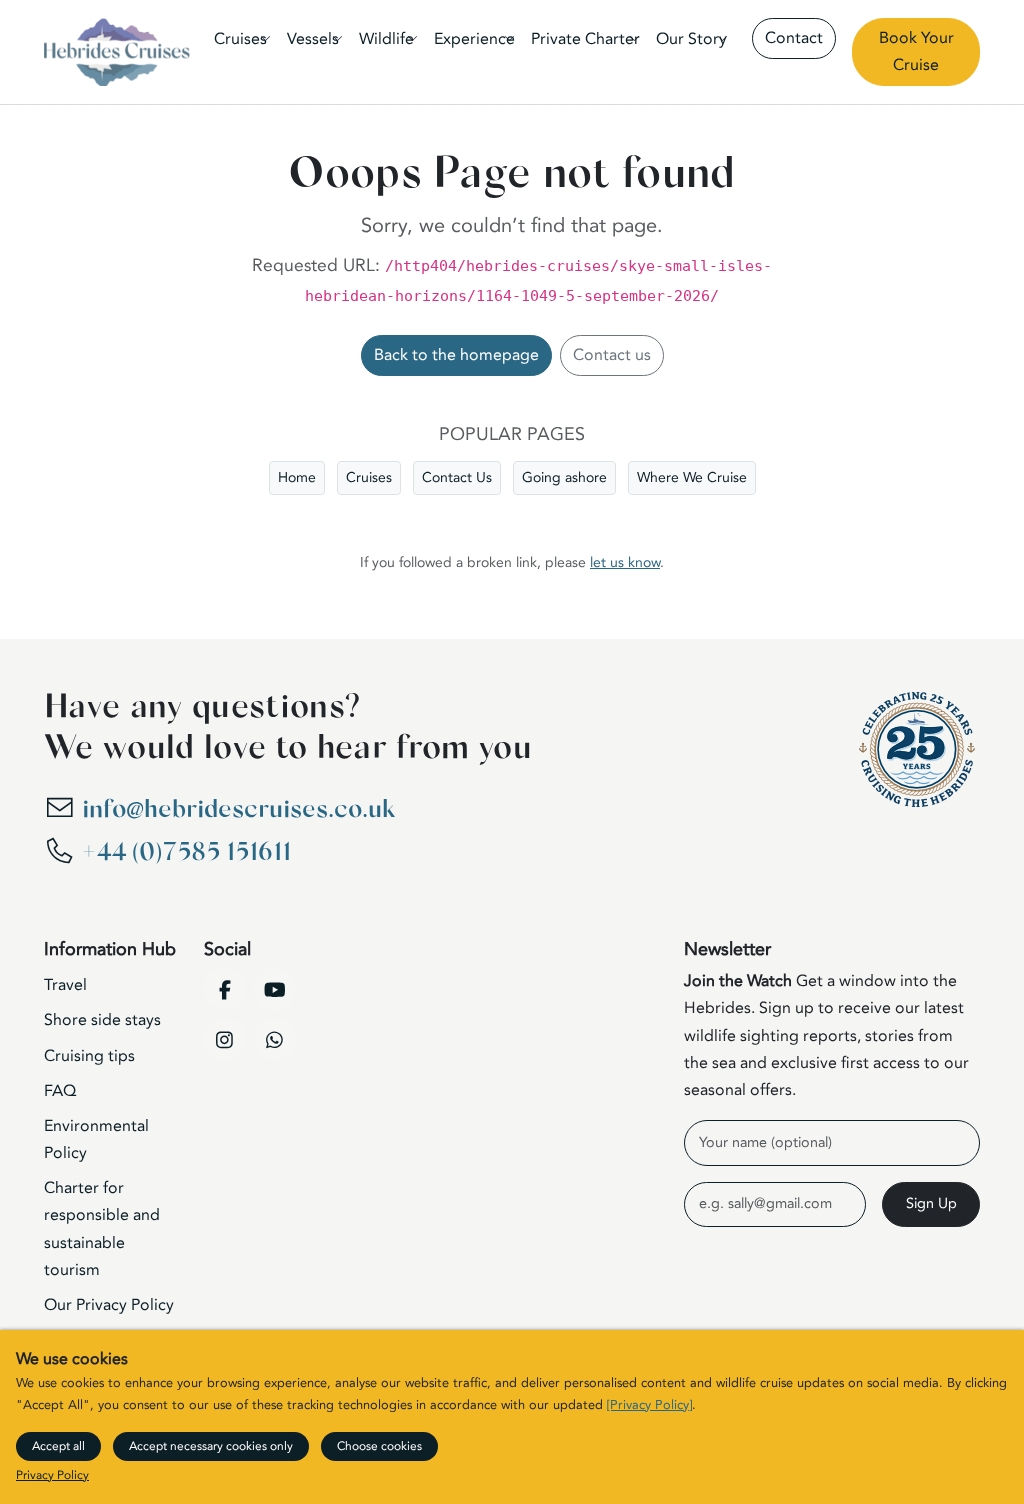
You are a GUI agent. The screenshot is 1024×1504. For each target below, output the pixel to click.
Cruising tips (89, 1056)
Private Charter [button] (585, 39)
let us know (625, 562)
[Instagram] (225, 1039)
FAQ (60, 1091)
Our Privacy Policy (109, 1305)
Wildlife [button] (386, 39)
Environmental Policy (96, 1139)
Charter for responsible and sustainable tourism (102, 1229)
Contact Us (457, 477)
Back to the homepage (456, 355)
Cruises (369, 477)
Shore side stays (102, 1020)
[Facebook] (225, 989)
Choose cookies (379, 1446)
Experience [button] (474, 39)
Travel (65, 985)
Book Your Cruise (916, 51)
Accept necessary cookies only (211, 1446)
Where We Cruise (692, 477)
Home (297, 477)
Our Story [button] (691, 39)
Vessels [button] (313, 39)
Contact (794, 38)
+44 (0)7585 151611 (186, 852)
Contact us (612, 355)
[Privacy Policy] (649, 1405)
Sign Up (931, 1203)
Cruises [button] (240, 39)
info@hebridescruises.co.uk (238, 809)
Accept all (58, 1446)
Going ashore (564, 477)
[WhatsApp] (275, 1039)
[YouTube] (275, 989)
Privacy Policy (52, 1475)
